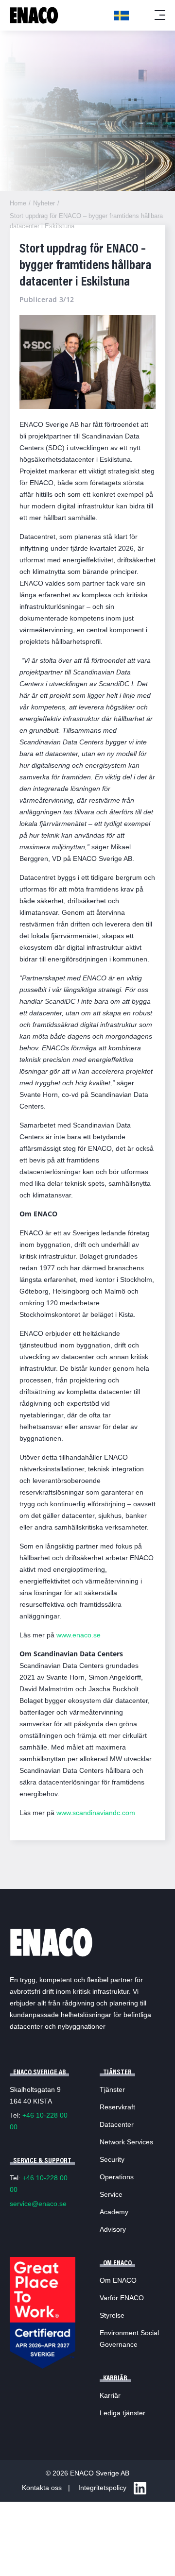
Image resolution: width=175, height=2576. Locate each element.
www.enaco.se (79, 1635)
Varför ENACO (122, 2298)
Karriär (110, 2395)
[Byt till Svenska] (122, 16)
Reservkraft (117, 2107)
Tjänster (112, 2089)
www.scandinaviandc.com (95, 1813)
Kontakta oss (42, 2488)
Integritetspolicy (102, 2488)
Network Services (126, 2142)
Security (112, 2159)
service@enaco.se (38, 2204)
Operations (117, 2177)
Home (18, 203)
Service (111, 2194)
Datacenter (117, 2124)
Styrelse (112, 2315)
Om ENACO (118, 2280)
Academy (114, 2212)
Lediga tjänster (122, 2413)
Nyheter (44, 203)
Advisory (113, 2229)
